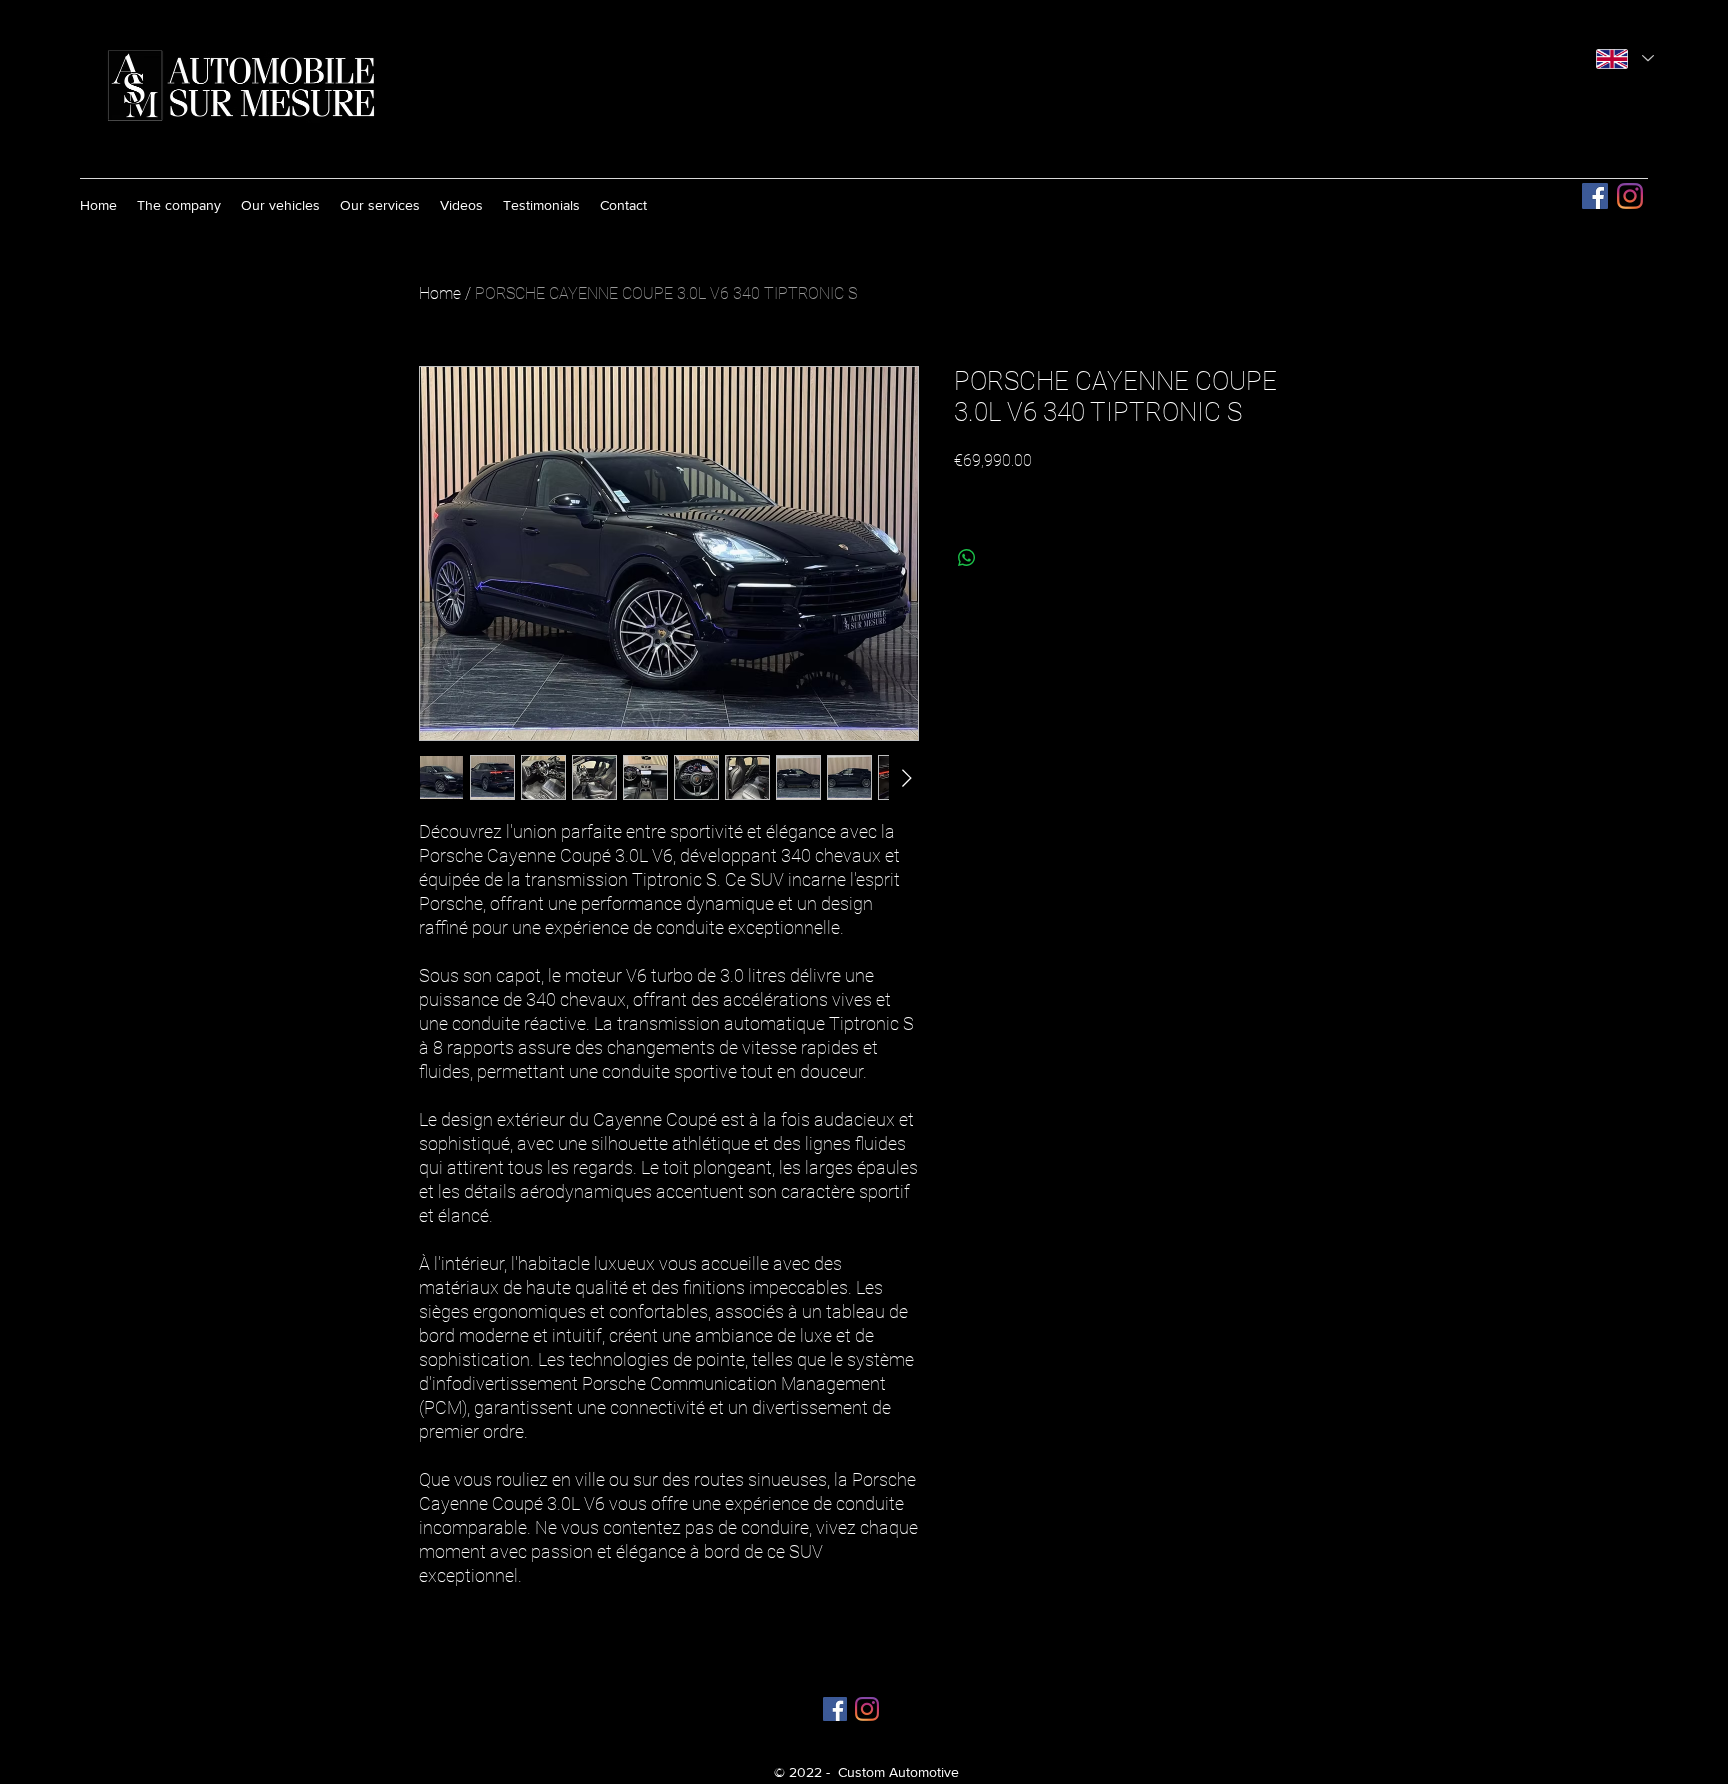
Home (440, 293)
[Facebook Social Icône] (1595, 196)
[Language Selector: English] (1625, 58)
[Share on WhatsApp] (967, 558)
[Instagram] (1630, 196)
